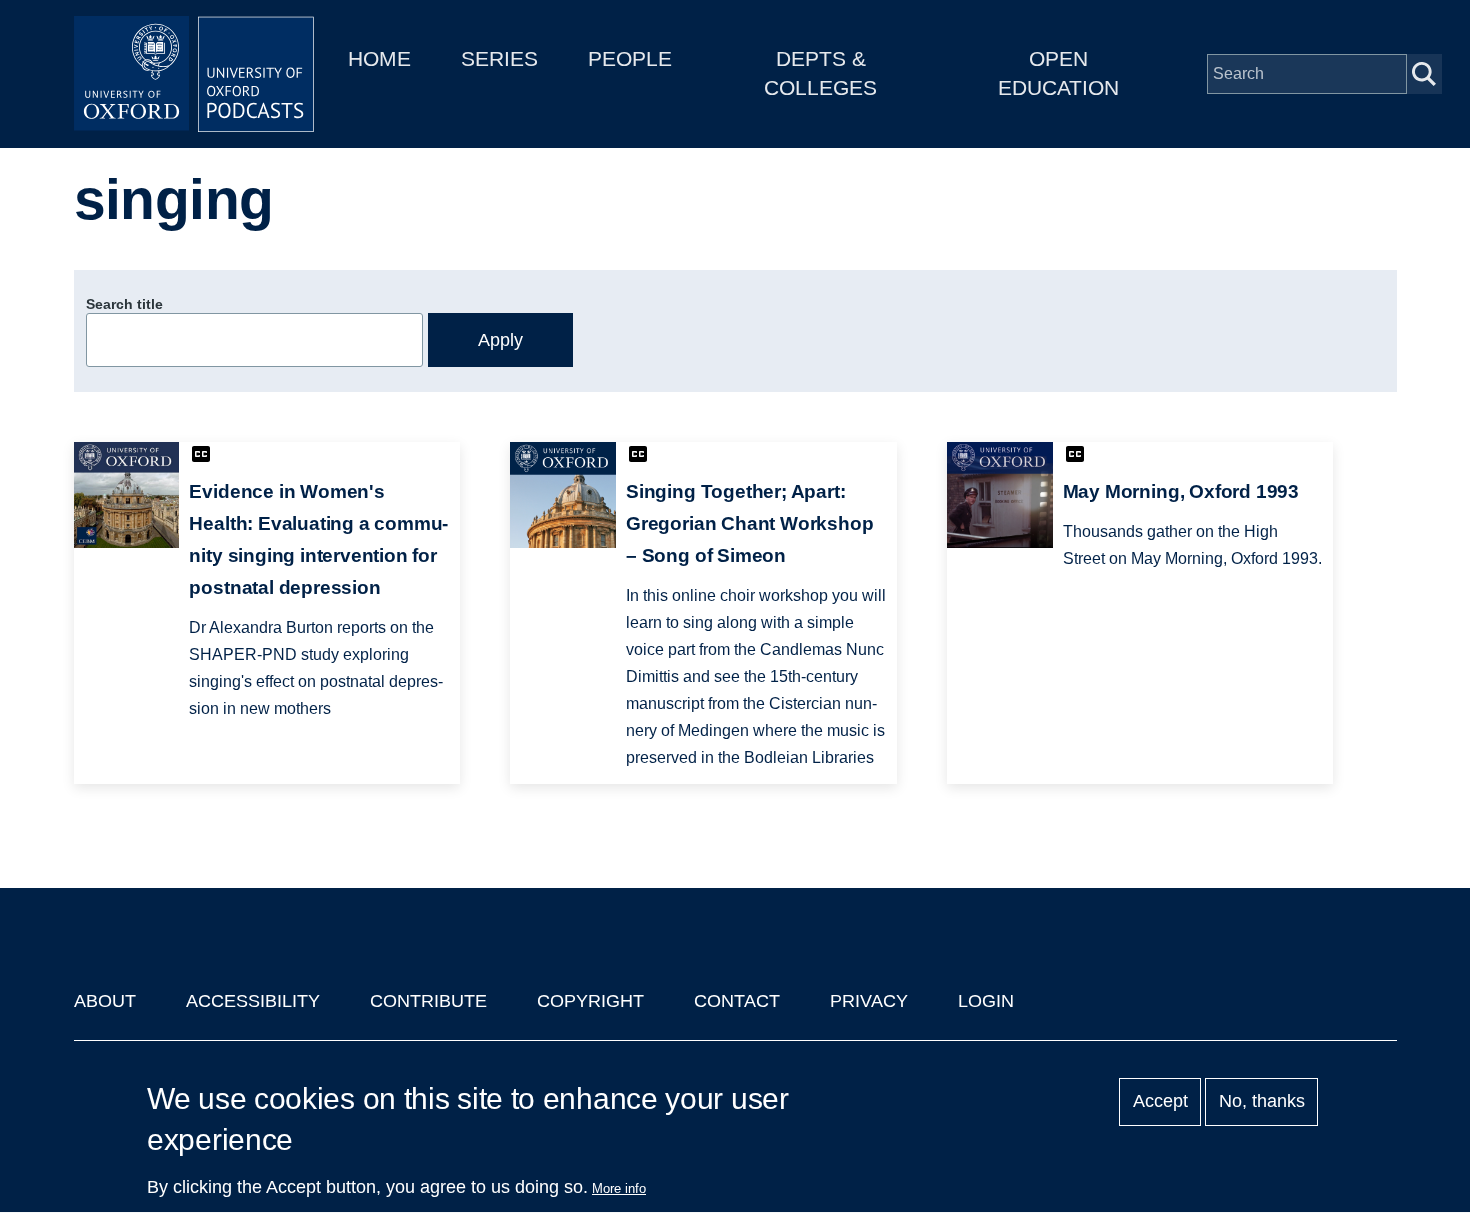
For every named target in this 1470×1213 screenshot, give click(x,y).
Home (379, 58)
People (630, 58)
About (105, 1001)
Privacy (869, 1001)
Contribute (428, 1001)
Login (986, 1001)
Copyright (590, 1001)
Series (499, 58)
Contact (737, 1001)
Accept (1160, 1102)
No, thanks (1262, 1102)
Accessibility (253, 1001)
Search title (124, 304)
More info (619, 1188)
